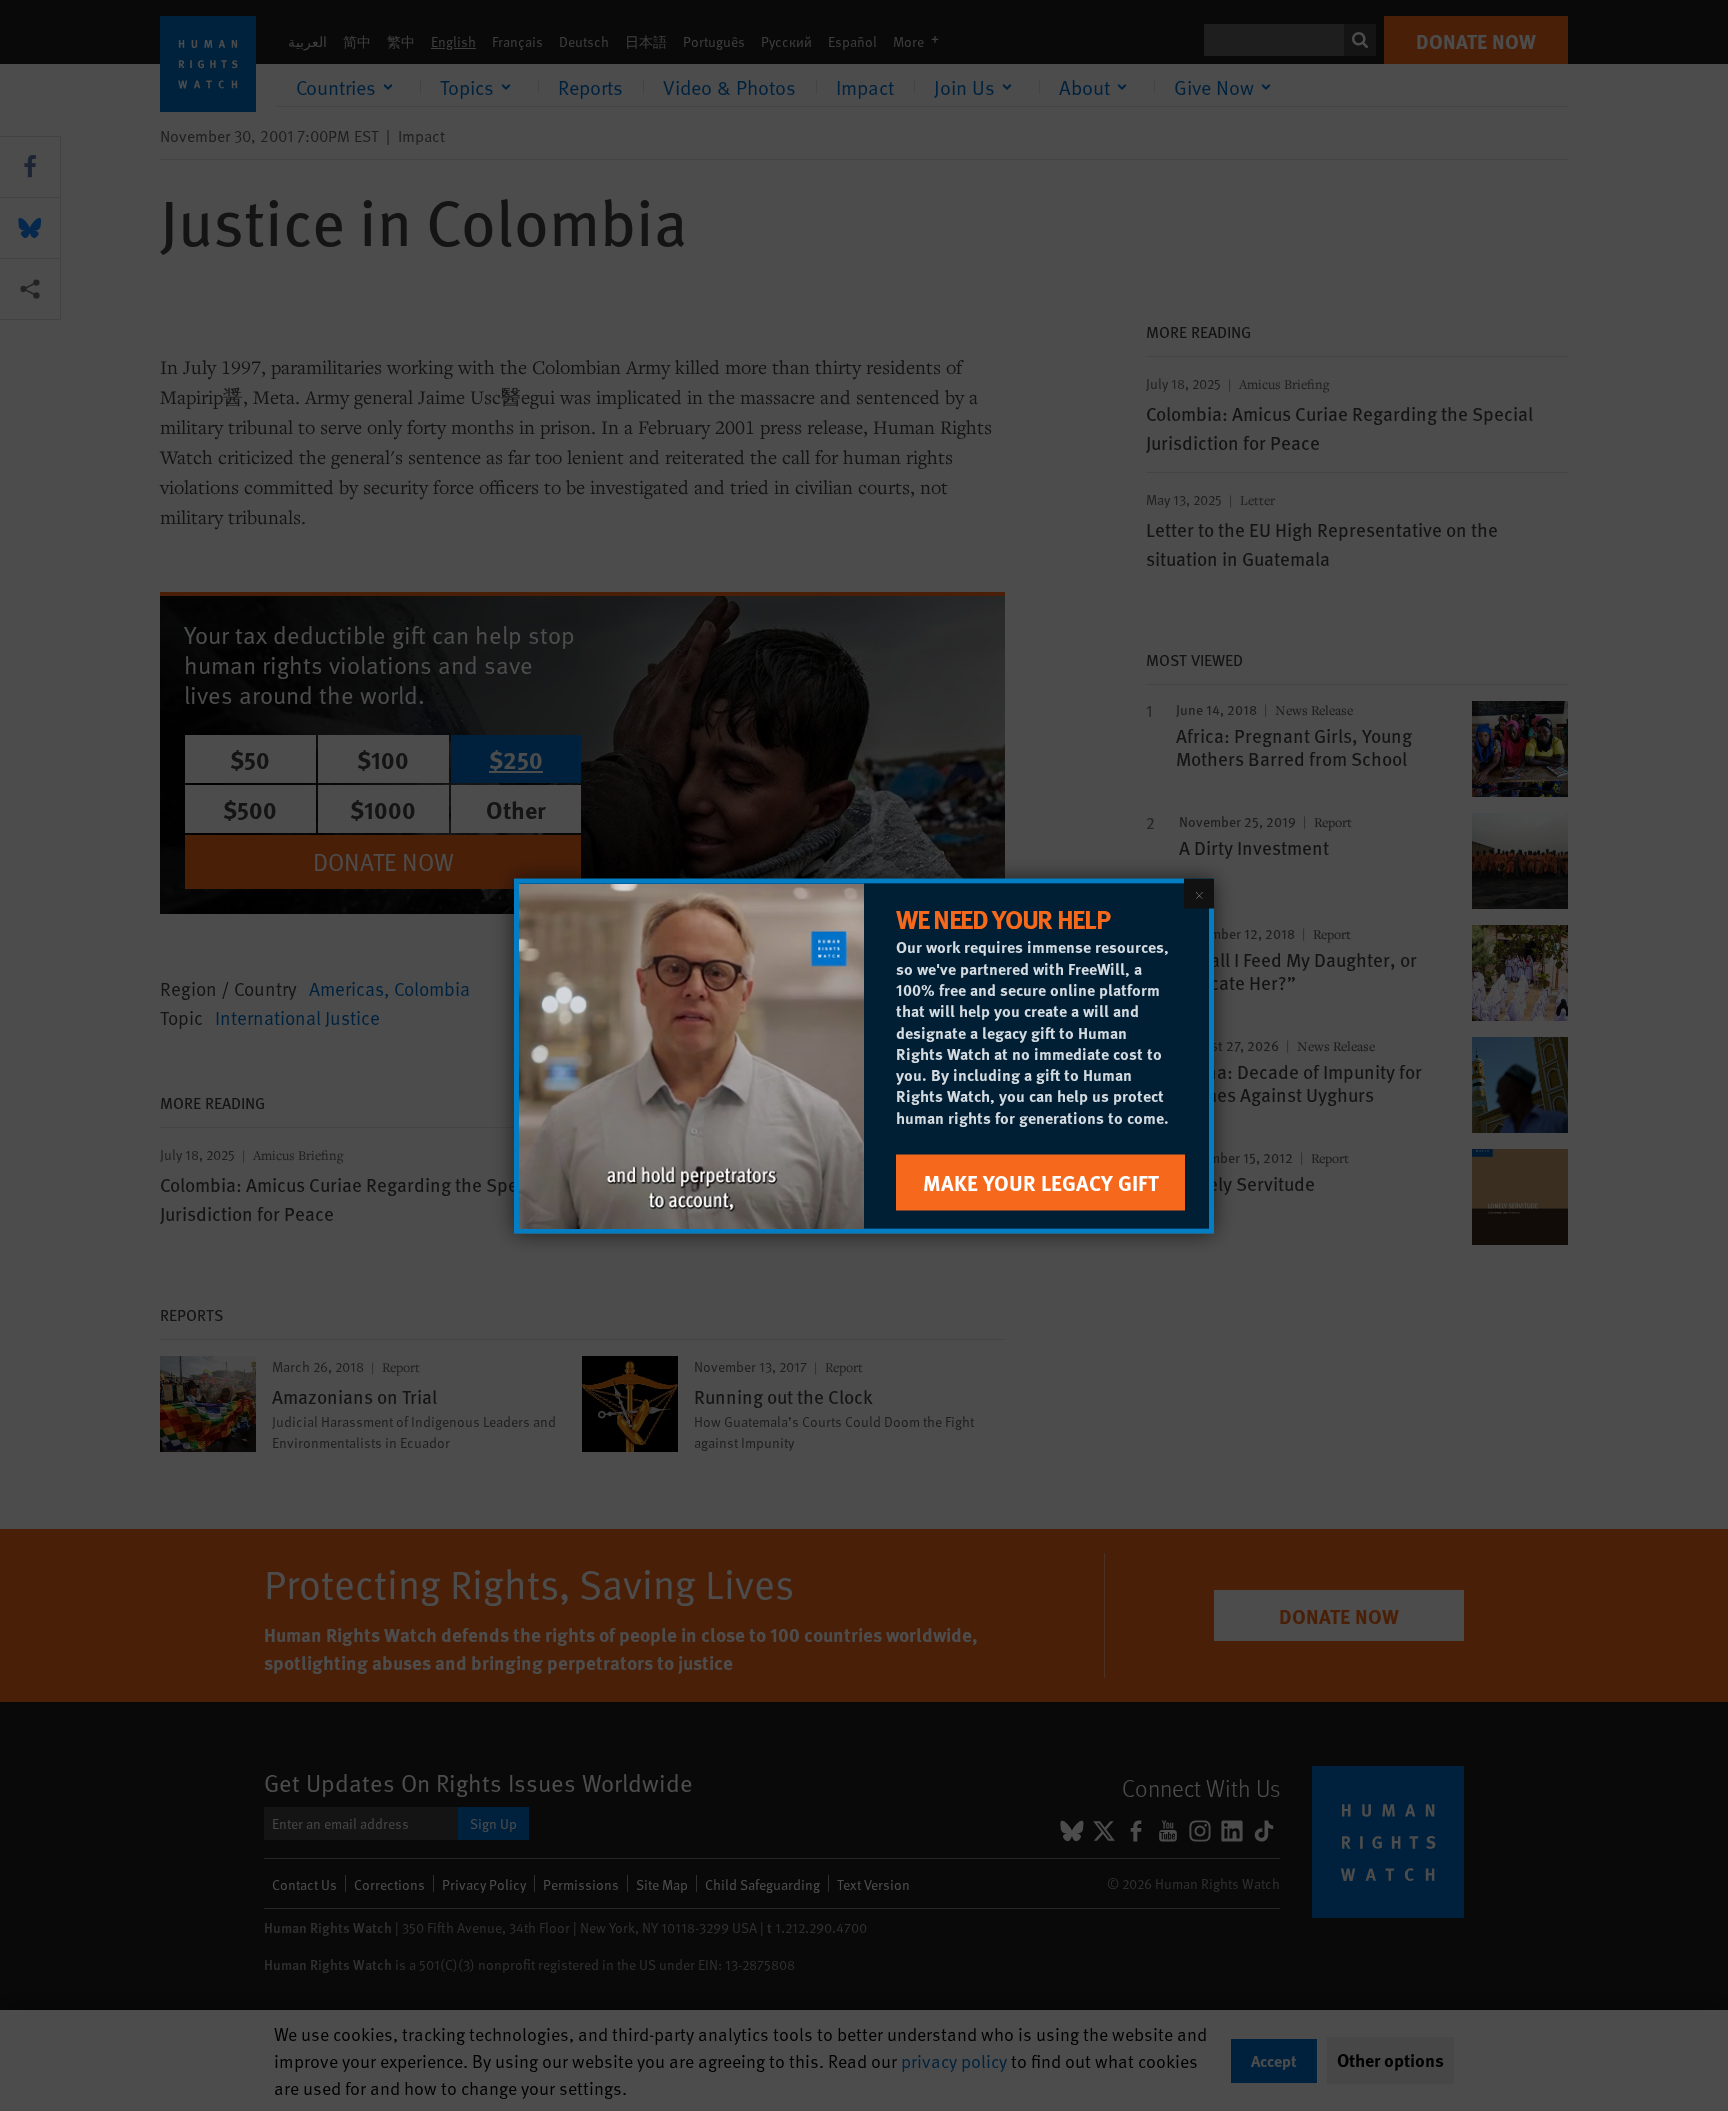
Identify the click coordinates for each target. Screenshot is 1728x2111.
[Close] (1199, 893)
